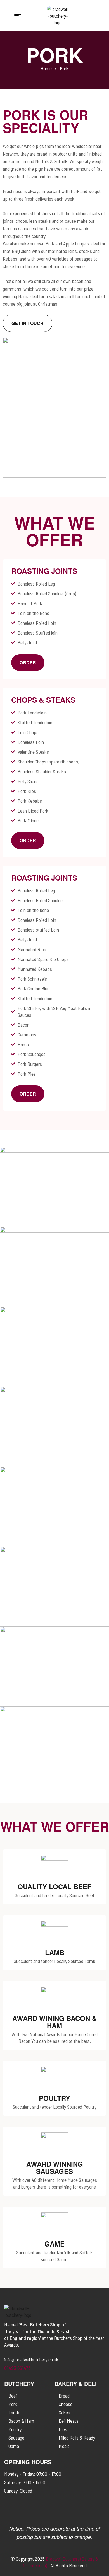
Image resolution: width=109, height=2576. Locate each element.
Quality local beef (54, 1886)
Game (54, 2244)
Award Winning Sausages (55, 2167)
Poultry (54, 2098)
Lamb (55, 1952)
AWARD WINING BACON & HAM (54, 2022)
